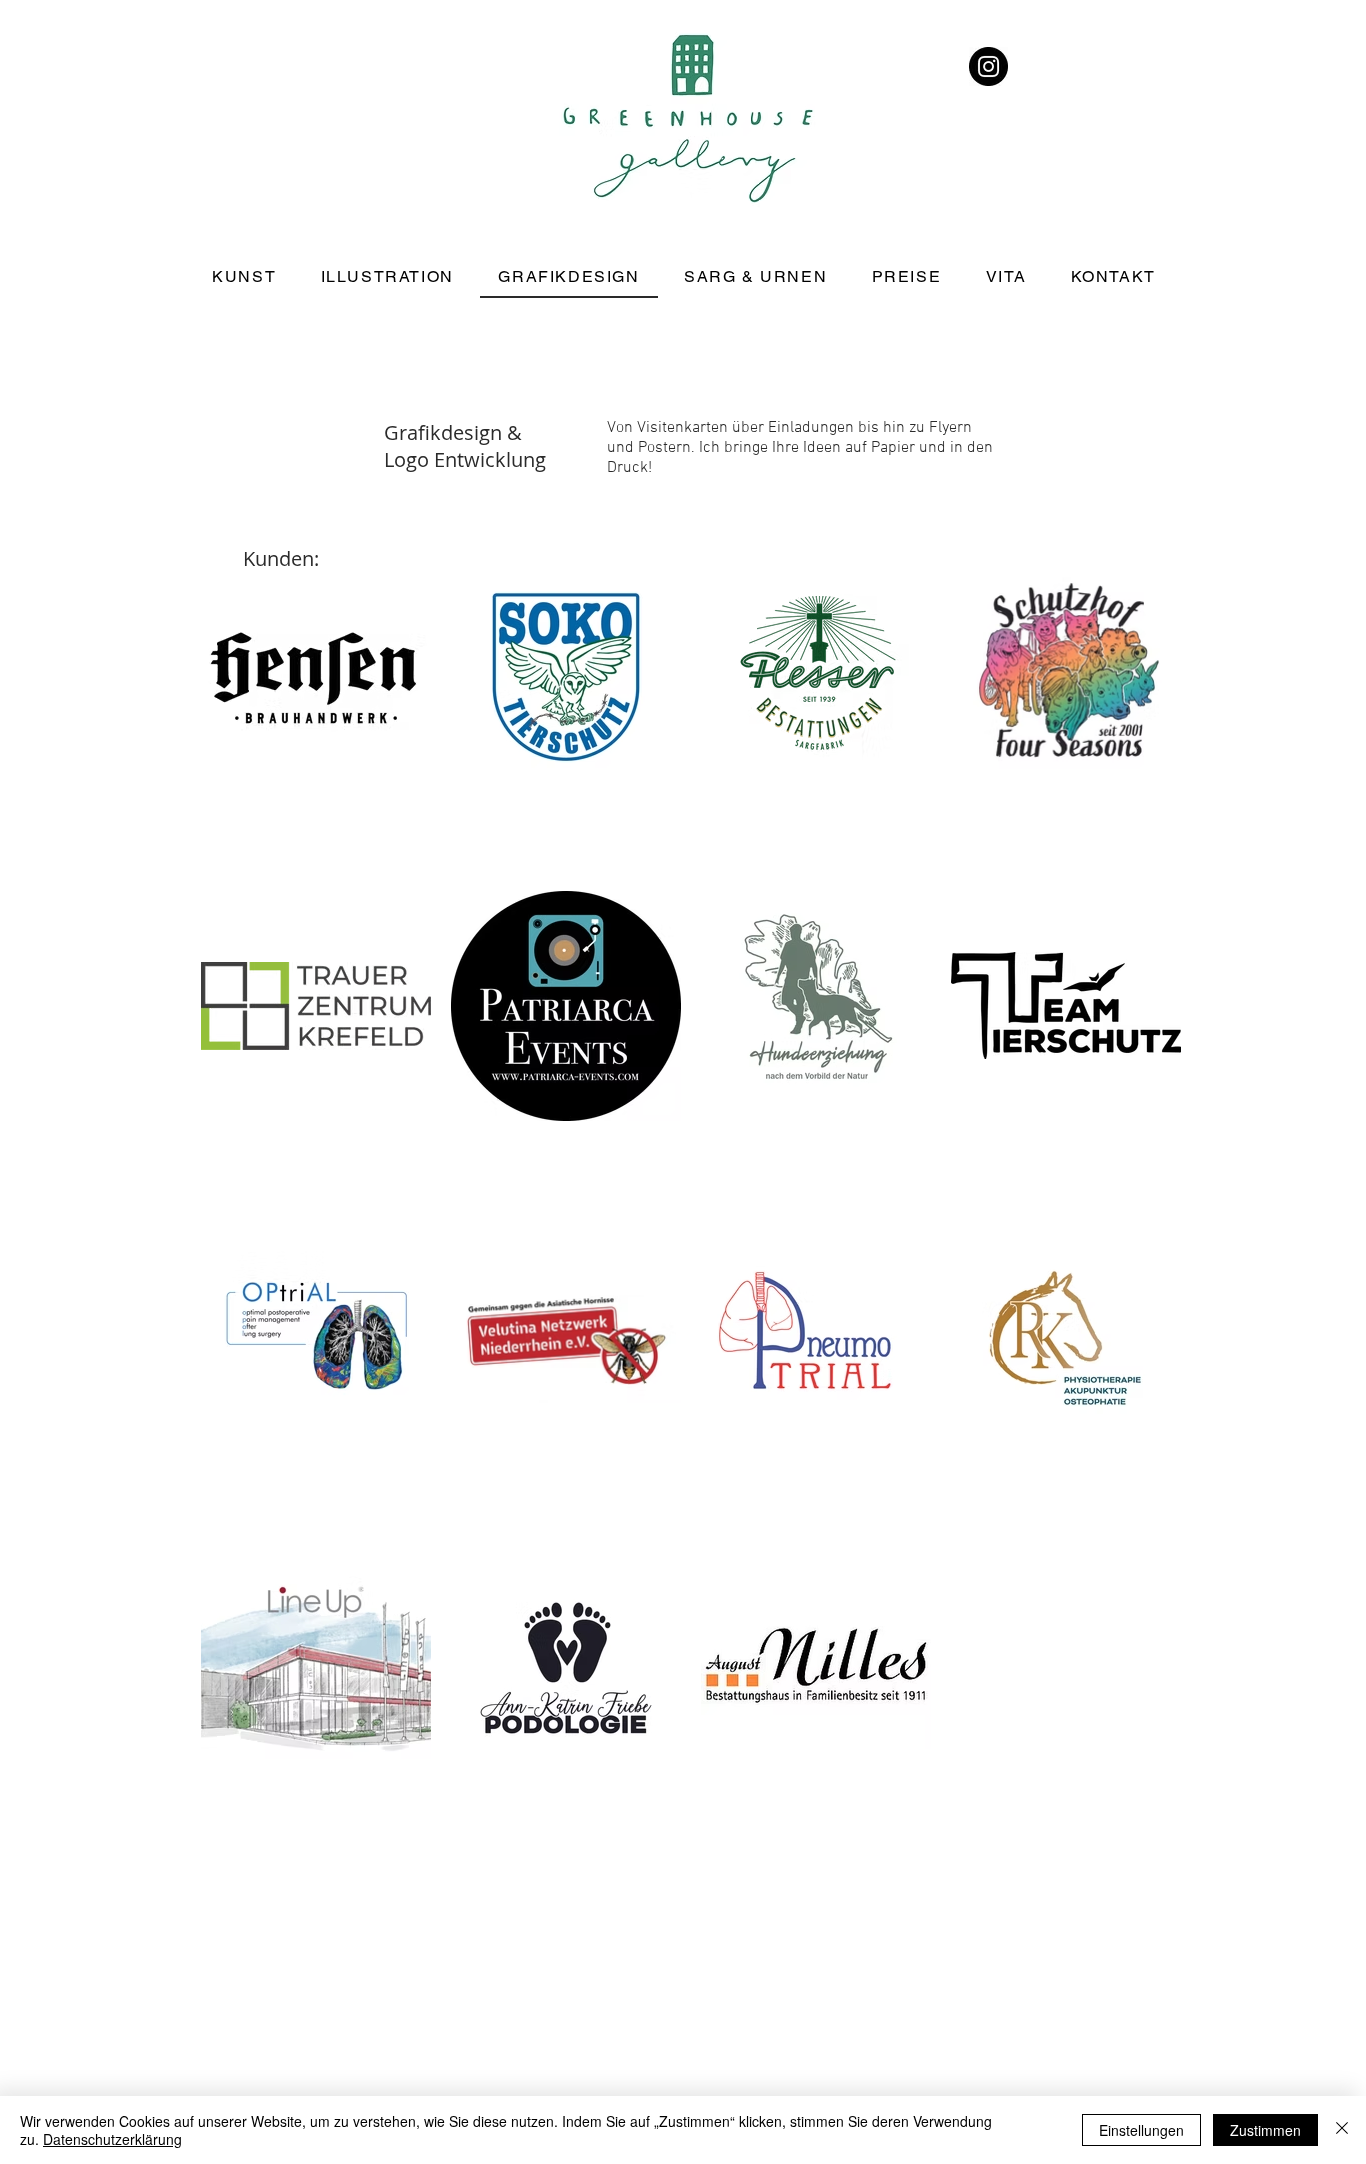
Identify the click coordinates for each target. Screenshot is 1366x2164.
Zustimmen (1265, 2130)
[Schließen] (1342, 2130)
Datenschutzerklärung (112, 2139)
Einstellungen (1141, 2130)
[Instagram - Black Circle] (988, 66)
